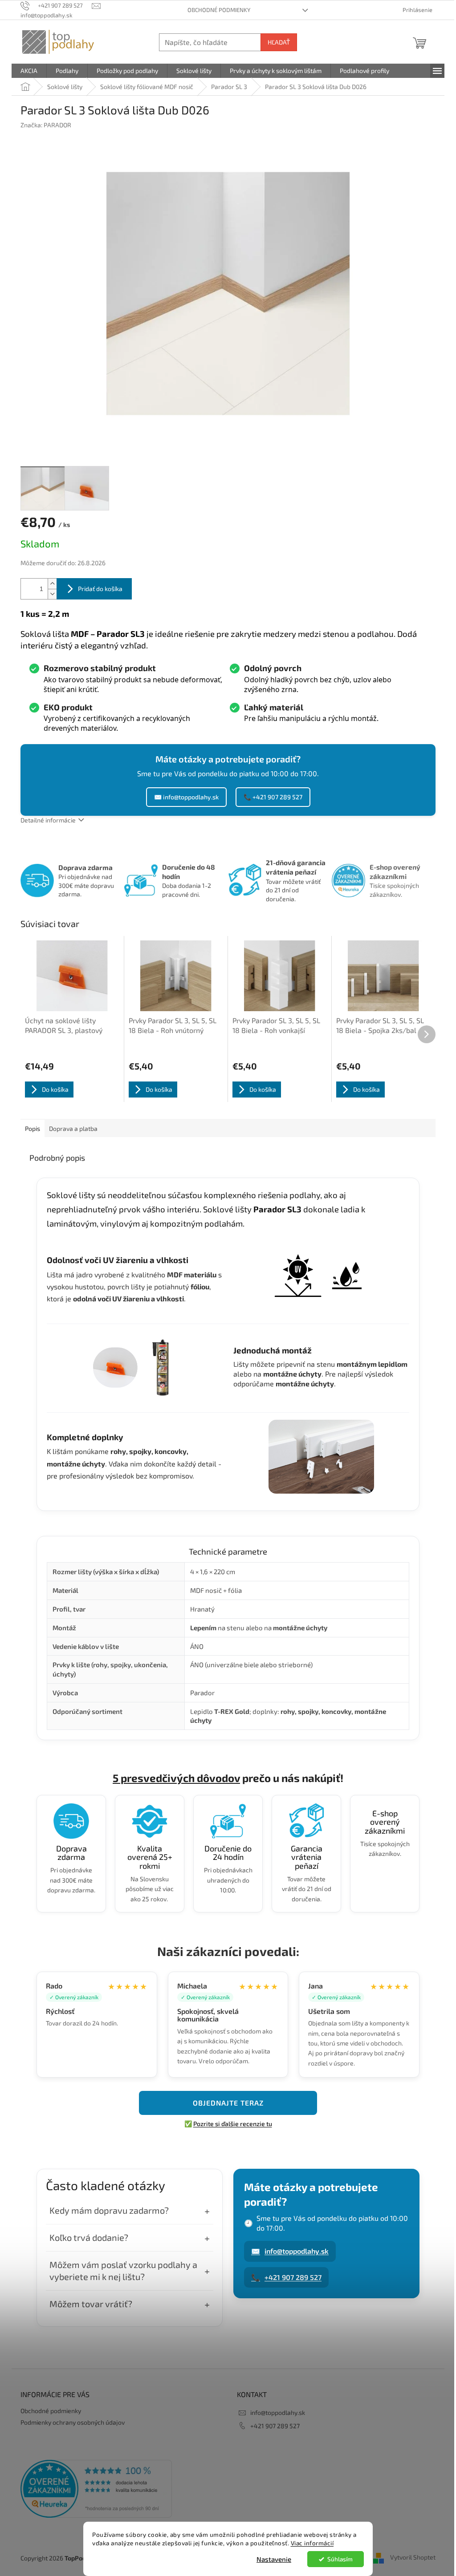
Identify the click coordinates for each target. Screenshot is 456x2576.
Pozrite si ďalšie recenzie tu (233, 2124)
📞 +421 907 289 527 (273, 797)
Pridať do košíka (100, 589)
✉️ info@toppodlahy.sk (186, 797)
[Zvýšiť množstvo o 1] (52, 584)
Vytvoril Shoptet (413, 2557)
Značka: (46, 125)
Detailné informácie (48, 820)
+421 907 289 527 (286, 2277)
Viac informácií (312, 2543)
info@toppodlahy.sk (290, 2251)
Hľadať (279, 42)
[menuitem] (29, 71)
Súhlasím (340, 2559)
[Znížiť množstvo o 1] (52, 594)
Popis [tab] (33, 1128)
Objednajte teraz (228, 2103)
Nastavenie (274, 2559)
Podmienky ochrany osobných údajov (73, 2422)
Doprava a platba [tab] (73, 1128)
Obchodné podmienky (219, 10)
